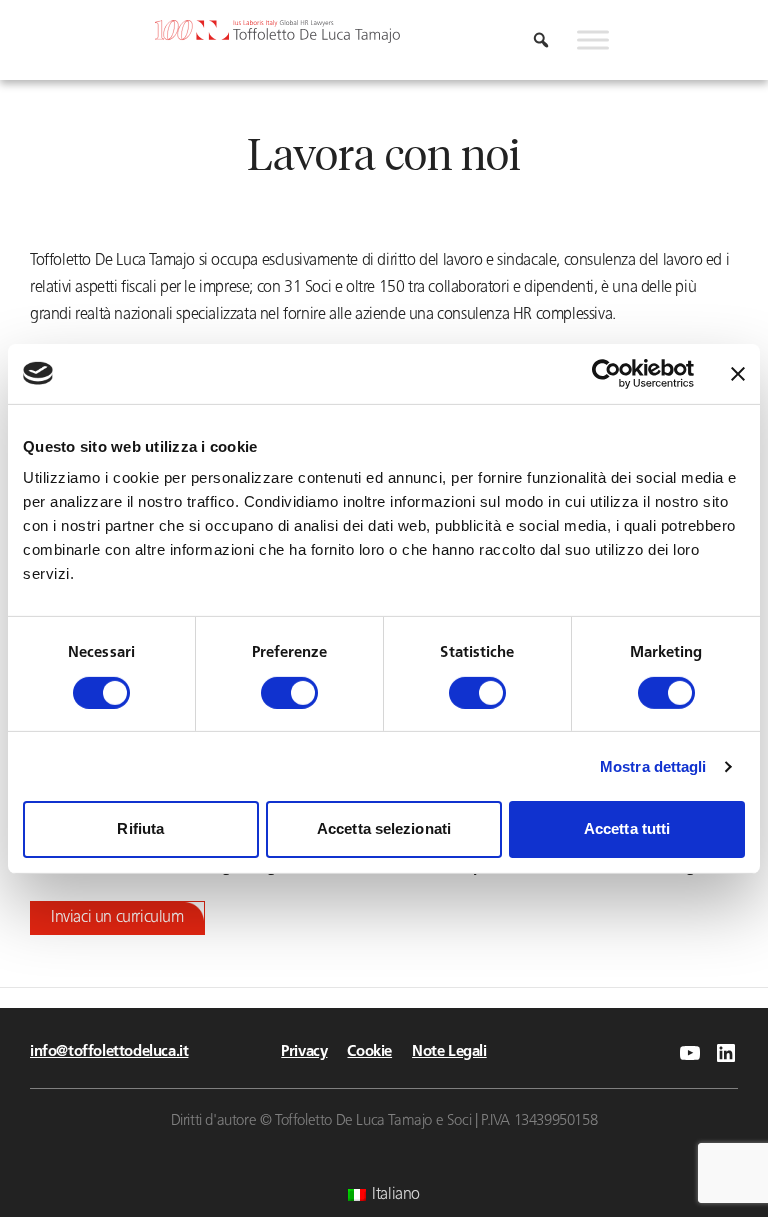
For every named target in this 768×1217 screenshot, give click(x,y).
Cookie (369, 1052)
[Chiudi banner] (738, 373)
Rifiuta (140, 828)
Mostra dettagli (653, 766)
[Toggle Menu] (593, 40)
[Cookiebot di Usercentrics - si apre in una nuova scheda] (606, 373)
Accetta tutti (627, 828)
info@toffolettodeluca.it (109, 1052)
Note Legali (449, 1052)
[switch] (289, 693)
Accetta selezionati (384, 828)
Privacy (304, 1052)
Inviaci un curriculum (117, 918)
